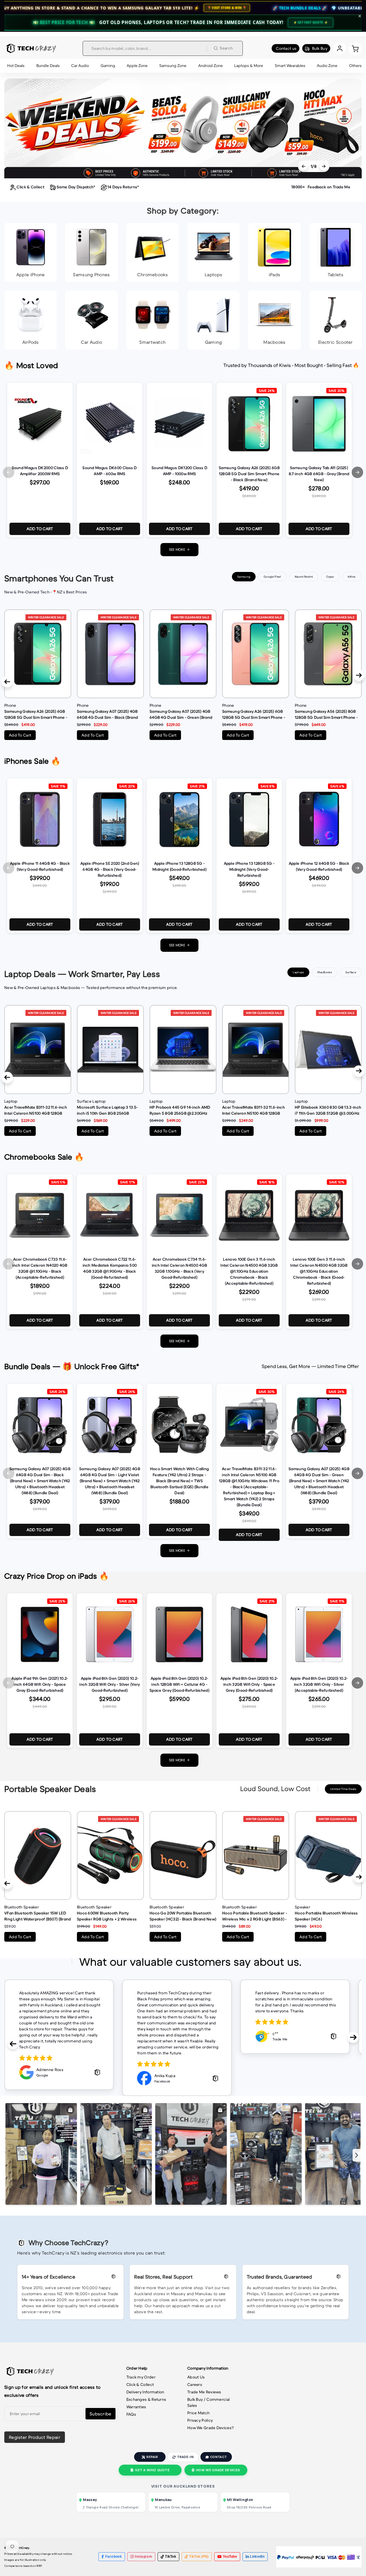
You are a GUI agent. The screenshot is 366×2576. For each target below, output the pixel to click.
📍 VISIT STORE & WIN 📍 (44, 8)
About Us (196, 2377)
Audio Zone (327, 66)
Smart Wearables (290, 66)
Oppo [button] (330, 577)
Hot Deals (16, 66)
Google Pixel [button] (272, 577)
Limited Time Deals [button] (343, 1789)
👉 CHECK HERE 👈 (346, 8)
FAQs (131, 2414)
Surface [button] (351, 972)
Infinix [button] (352, 577)
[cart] (355, 48)
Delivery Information (145, 2392)
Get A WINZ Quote (152, 2470)
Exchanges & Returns (146, 2399)
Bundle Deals (48, 66)
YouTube (230, 2557)
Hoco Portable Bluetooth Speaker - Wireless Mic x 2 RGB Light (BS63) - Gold (255, 1916)
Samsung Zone (173, 66)
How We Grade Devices (218, 2470)
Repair (152, 2457)
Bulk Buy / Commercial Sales (208, 2402)
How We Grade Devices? (210, 2428)
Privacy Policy (200, 2420)
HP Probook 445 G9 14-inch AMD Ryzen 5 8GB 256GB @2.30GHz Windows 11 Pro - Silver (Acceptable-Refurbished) (180, 1110)
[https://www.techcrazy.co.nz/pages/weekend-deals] (183, 128)
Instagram (143, 2557)
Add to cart (40, 529)
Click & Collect (140, 2384)
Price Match (198, 2413)
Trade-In (185, 2457)
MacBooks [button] (325, 972)
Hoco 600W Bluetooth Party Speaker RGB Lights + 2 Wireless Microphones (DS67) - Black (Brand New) (109, 1916)
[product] (38, 654)
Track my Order (141, 2377)
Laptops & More (249, 66)
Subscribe (101, 2414)
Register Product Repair (35, 2437)
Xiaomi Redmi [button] (304, 577)
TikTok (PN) (199, 2557)
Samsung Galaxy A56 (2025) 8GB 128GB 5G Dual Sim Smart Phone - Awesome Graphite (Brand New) (326, 714)
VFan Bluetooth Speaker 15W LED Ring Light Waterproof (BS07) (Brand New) (38, 1916)
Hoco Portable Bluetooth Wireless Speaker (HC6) (326, 1916)
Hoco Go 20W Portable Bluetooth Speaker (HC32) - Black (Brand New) (183, 1916)
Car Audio (80, 66)
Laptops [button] (298, 972)
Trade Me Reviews (204, 2392)
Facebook (114, 2557)
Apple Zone (137, 66)
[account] (340, 48)
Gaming (108, 66)
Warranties (136, 2407)
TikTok (171, 2557)
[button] (9, 472)
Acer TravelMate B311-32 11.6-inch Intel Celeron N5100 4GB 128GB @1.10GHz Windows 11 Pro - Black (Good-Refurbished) (253, 1110)
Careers (195, 2384)
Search (226, 48)
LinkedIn (257, 2557)
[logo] (30, 48)
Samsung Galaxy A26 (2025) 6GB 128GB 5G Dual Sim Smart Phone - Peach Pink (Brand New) (254, 714)
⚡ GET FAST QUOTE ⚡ (311, 22)
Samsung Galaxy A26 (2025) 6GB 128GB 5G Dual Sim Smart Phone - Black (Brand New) (36, 714)
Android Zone (210, 66)
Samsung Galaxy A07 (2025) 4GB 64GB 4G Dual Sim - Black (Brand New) (107, 714)
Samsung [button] (244, 577)
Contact (218, 2457)
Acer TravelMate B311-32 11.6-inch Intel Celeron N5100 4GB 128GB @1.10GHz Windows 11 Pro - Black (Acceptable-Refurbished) (36, 1110)
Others (355, 66)
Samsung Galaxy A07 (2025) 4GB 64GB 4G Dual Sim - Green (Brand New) (181, 714)
